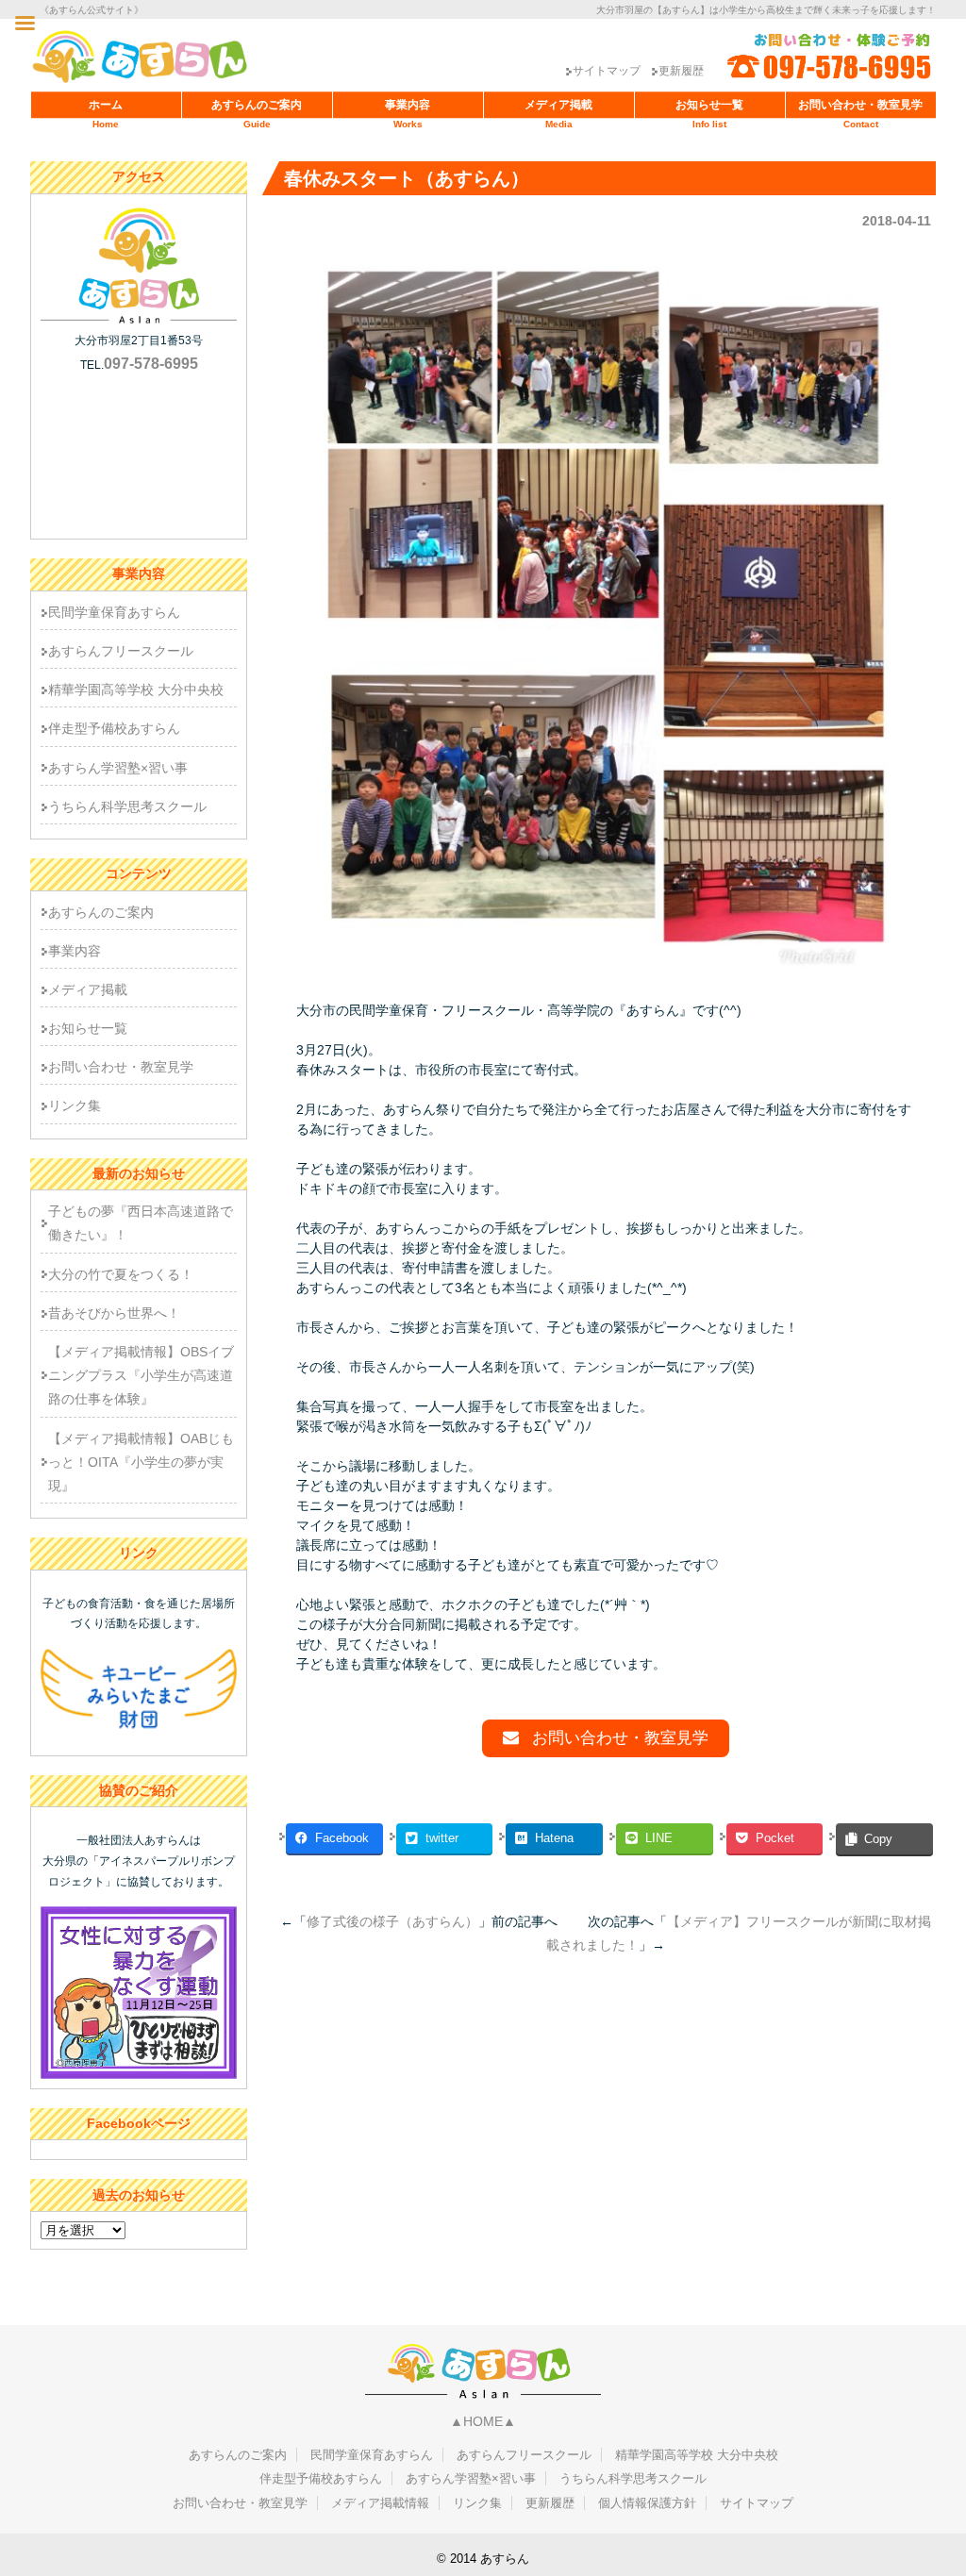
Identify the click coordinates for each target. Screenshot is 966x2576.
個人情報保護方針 (647, 2503)
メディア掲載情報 (380, 2503)
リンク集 (75, 1105)
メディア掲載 (558, 114)
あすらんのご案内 (257, 114)
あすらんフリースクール (121, 651)
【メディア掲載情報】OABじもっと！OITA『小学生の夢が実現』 (141, 1462)
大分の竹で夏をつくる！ (121, 1274)
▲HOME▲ (483, 2421)
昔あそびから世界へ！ (114, 1313)
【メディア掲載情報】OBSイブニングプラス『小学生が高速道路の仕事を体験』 (141, 1375)
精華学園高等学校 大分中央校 (136, 690)
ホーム (106, 114)
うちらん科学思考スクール (127, 806)
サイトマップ (607, 71)
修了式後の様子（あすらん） (392, 1921)
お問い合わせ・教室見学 (860, 114)
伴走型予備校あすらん (114, 728)
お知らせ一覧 (709, 114)
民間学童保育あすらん (114, 612)
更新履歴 (681, 71)
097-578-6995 (151, 364)
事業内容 (408, 114)
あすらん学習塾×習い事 (118, 768)
